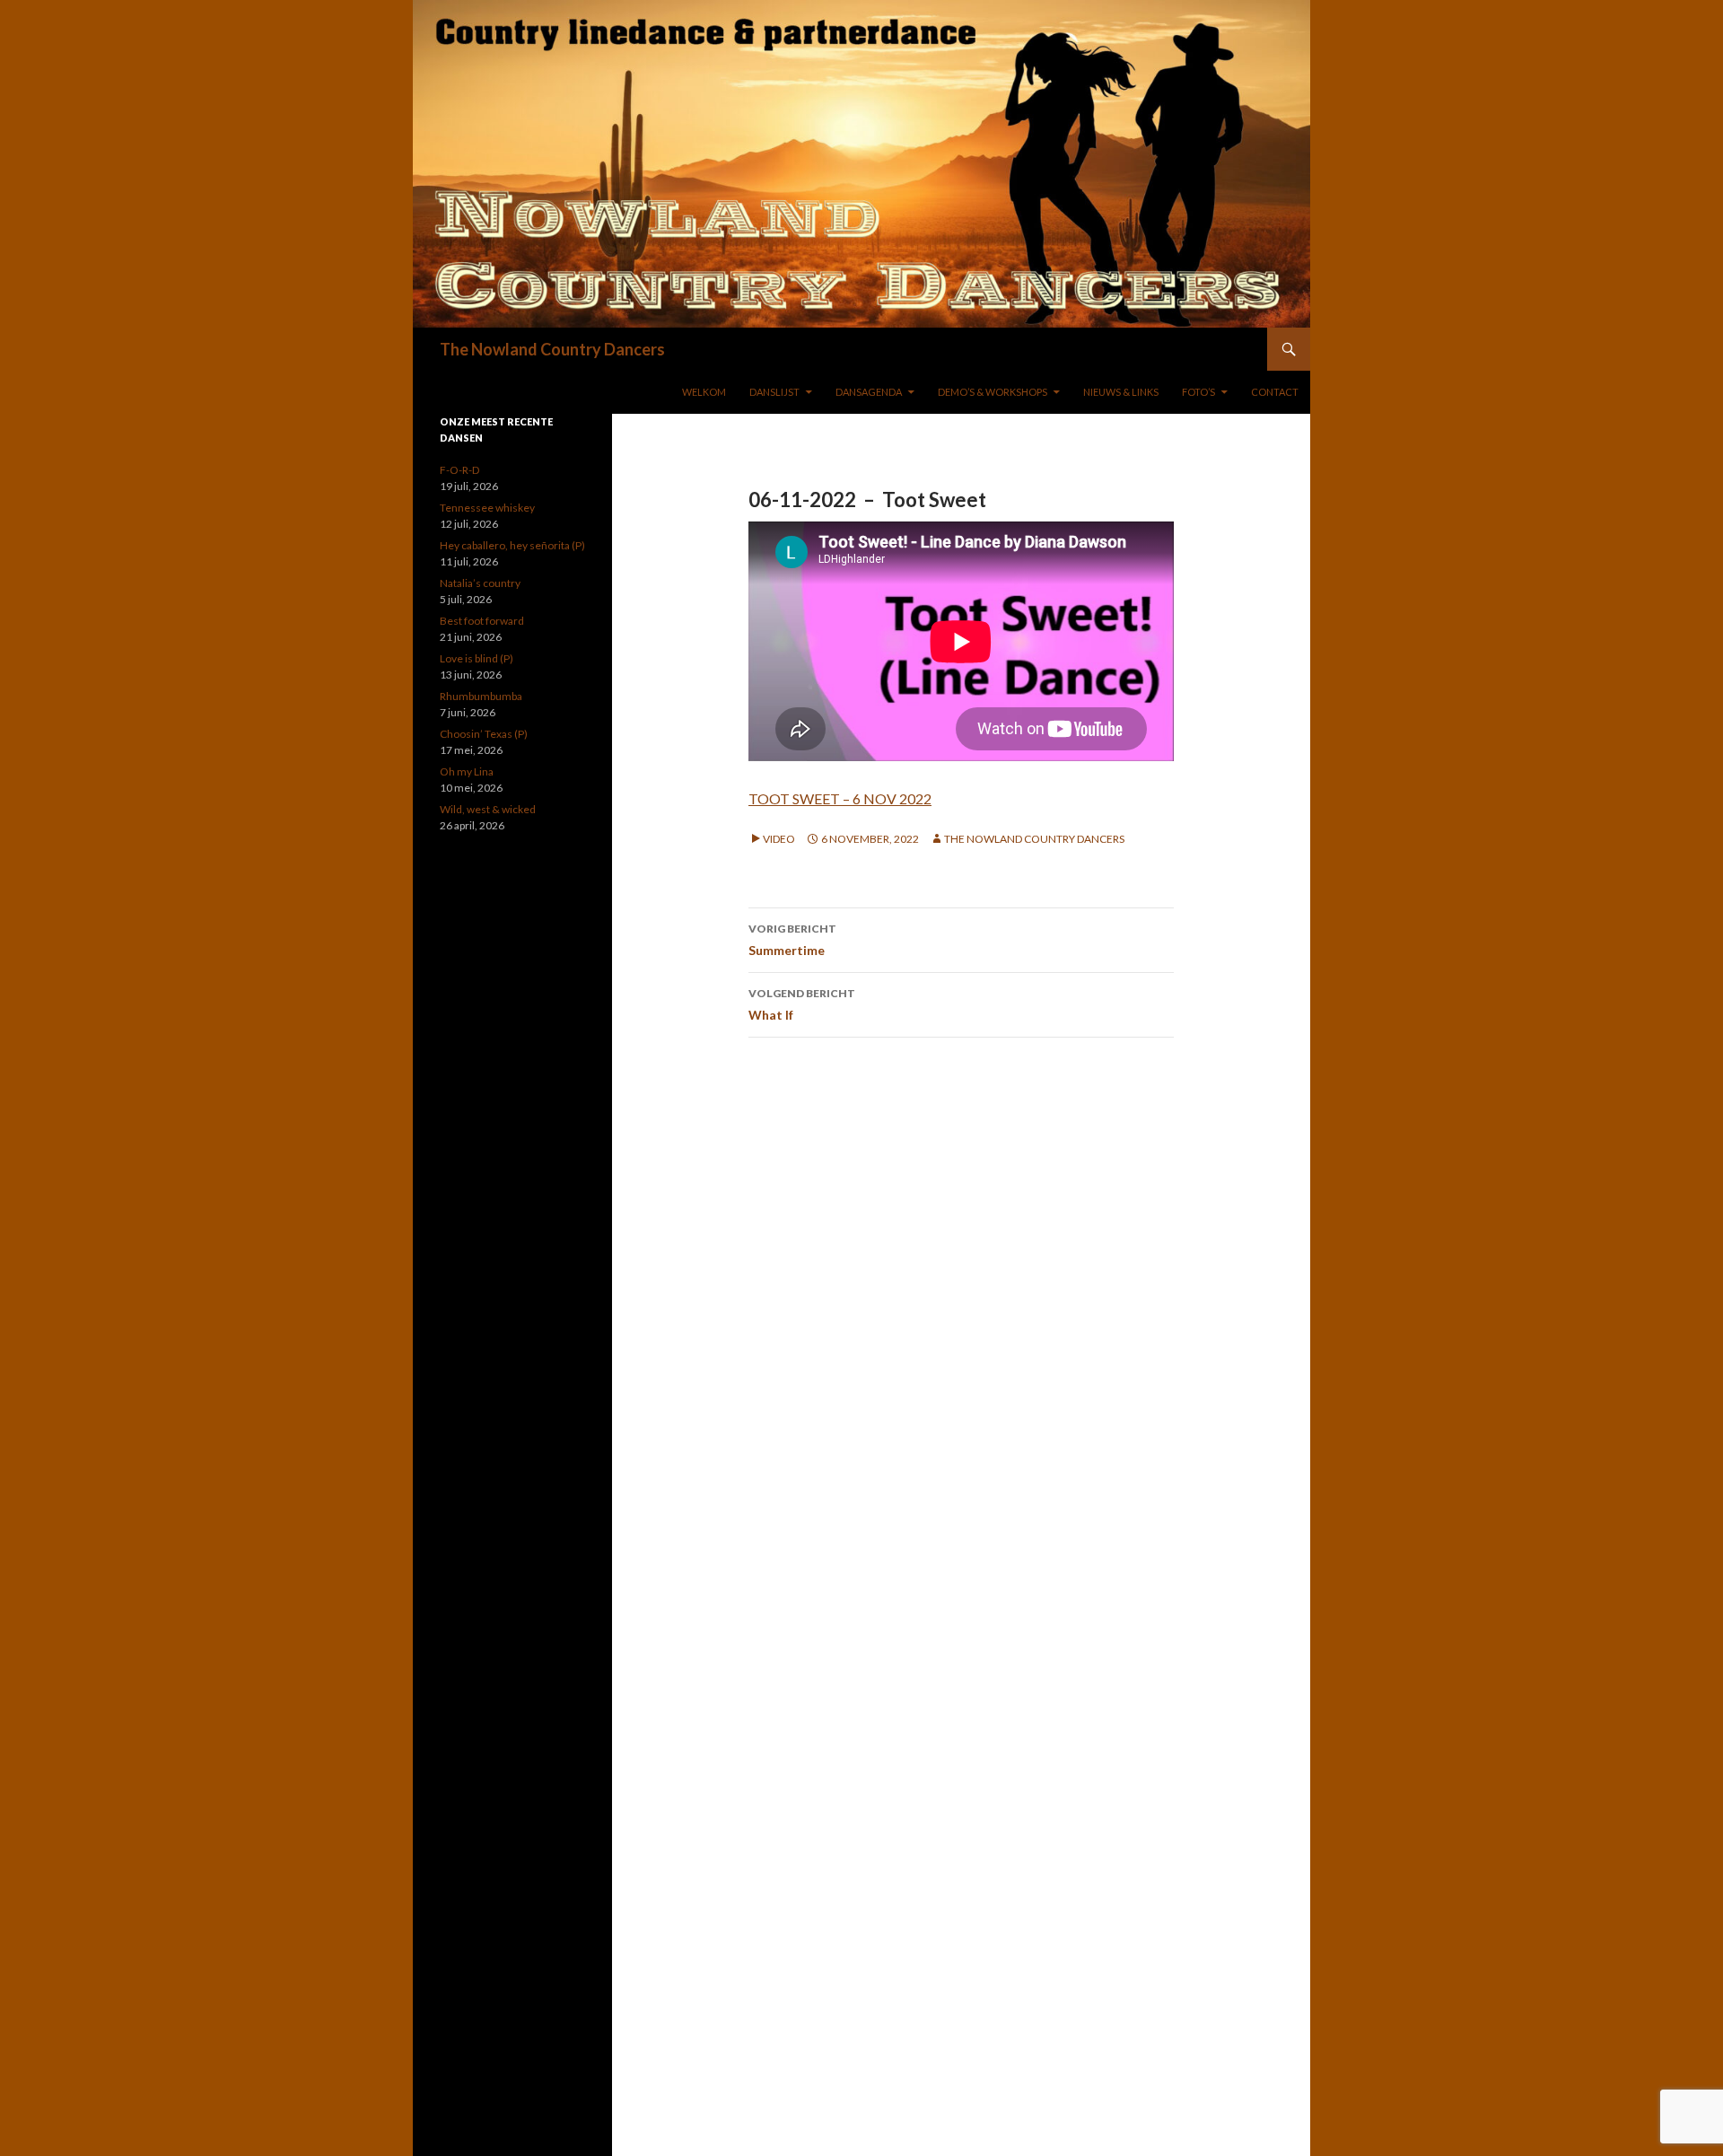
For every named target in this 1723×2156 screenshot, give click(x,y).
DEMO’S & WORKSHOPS (993, 392)
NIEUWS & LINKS (1121, 392)
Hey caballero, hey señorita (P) (512, 545)
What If (802, 1004)
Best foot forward (482, 621)
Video (779, 839)
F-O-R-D (459, 470)
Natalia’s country (480, 583)
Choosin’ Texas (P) (484, 734)
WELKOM (704, 392)
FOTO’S (1198, 392)
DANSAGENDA (869, 392)
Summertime (792, 940)
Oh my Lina (467, 771)
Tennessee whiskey (487, 508)
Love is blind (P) (477, 658)
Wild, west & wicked (488, 809)
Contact (1275, 392)
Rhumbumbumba (481, 696)
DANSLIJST (774, 392)
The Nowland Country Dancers (552, 349)
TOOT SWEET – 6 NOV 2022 (840, 798)
